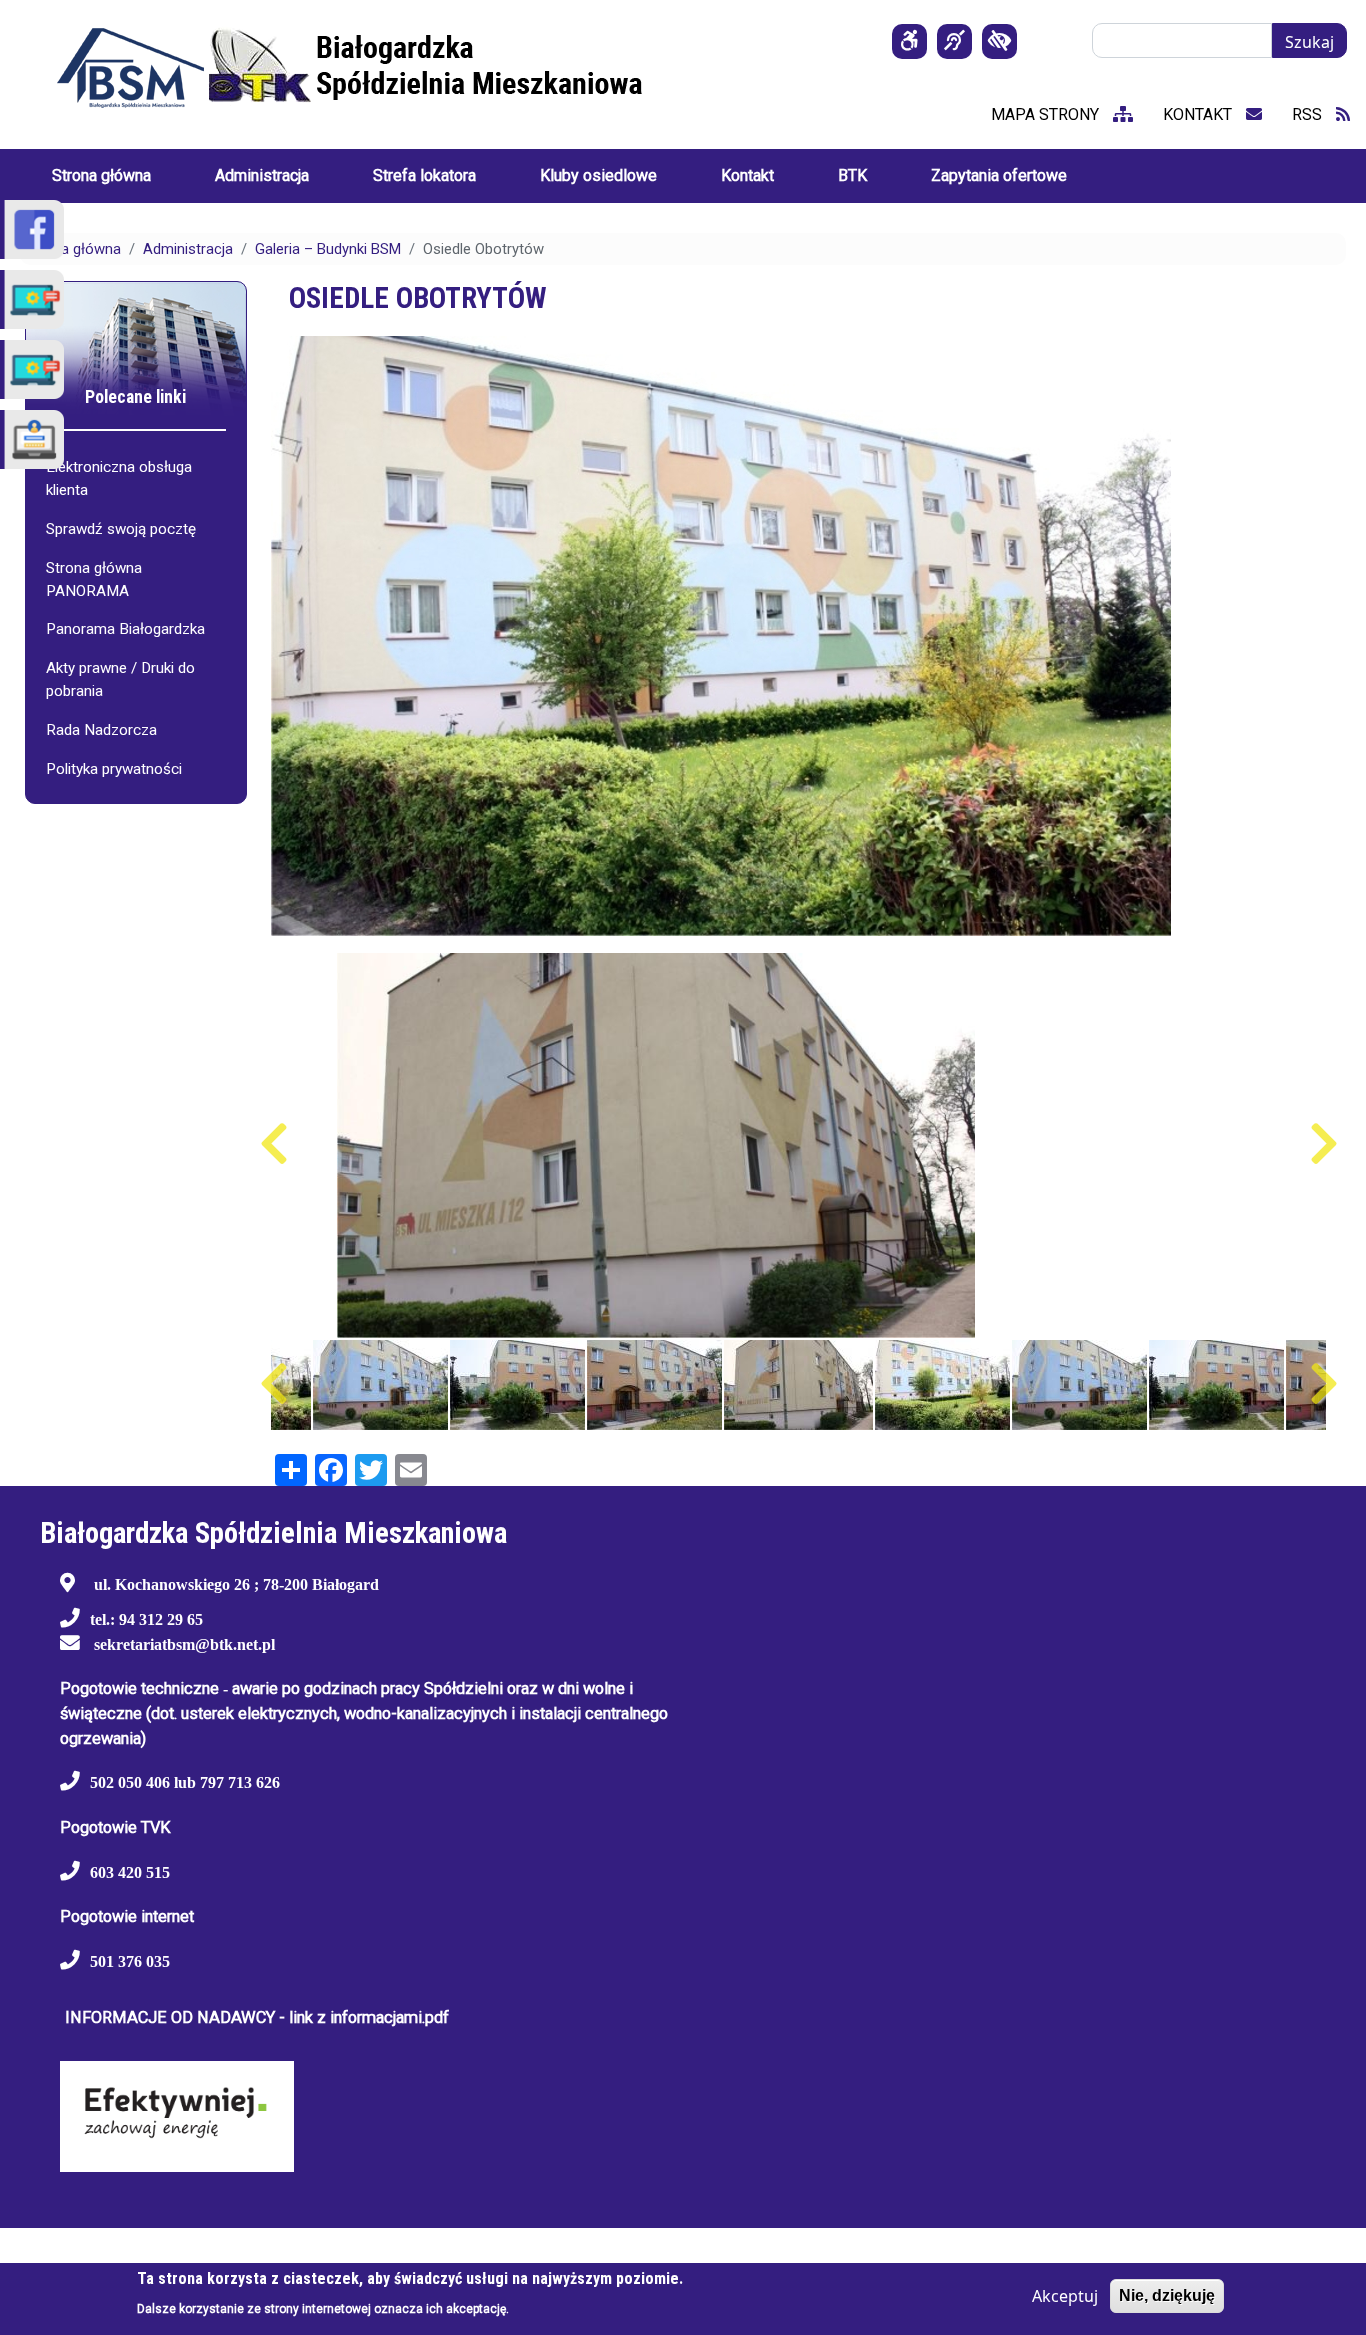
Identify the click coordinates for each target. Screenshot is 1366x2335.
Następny (1323, 1144)
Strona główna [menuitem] (101, 175)
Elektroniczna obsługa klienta (119, 478)
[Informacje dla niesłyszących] (954, 41)
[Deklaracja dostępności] (909, 41)
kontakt (1199, 114)
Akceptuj (1065, 2296)
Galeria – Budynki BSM (328, 249)
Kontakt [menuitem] (747, 175)
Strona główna (73, 249)
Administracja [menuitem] (262, 175)
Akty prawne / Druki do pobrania (120, 679)
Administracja (188, 249)
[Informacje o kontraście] (999, 41)
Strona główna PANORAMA (94, 579)
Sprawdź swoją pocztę (121, 529)
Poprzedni (273, 1144)
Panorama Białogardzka (125, 629)
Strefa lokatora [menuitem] (424, 175)
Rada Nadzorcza (101, 730)
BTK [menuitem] (852, 175)
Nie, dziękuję (1167, 2295)
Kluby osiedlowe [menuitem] (598, 175)
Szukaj (1309, 42)
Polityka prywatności (114, 769)
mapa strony (1047, 114)
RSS (1309, 114)
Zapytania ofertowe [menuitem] (999, 175)
